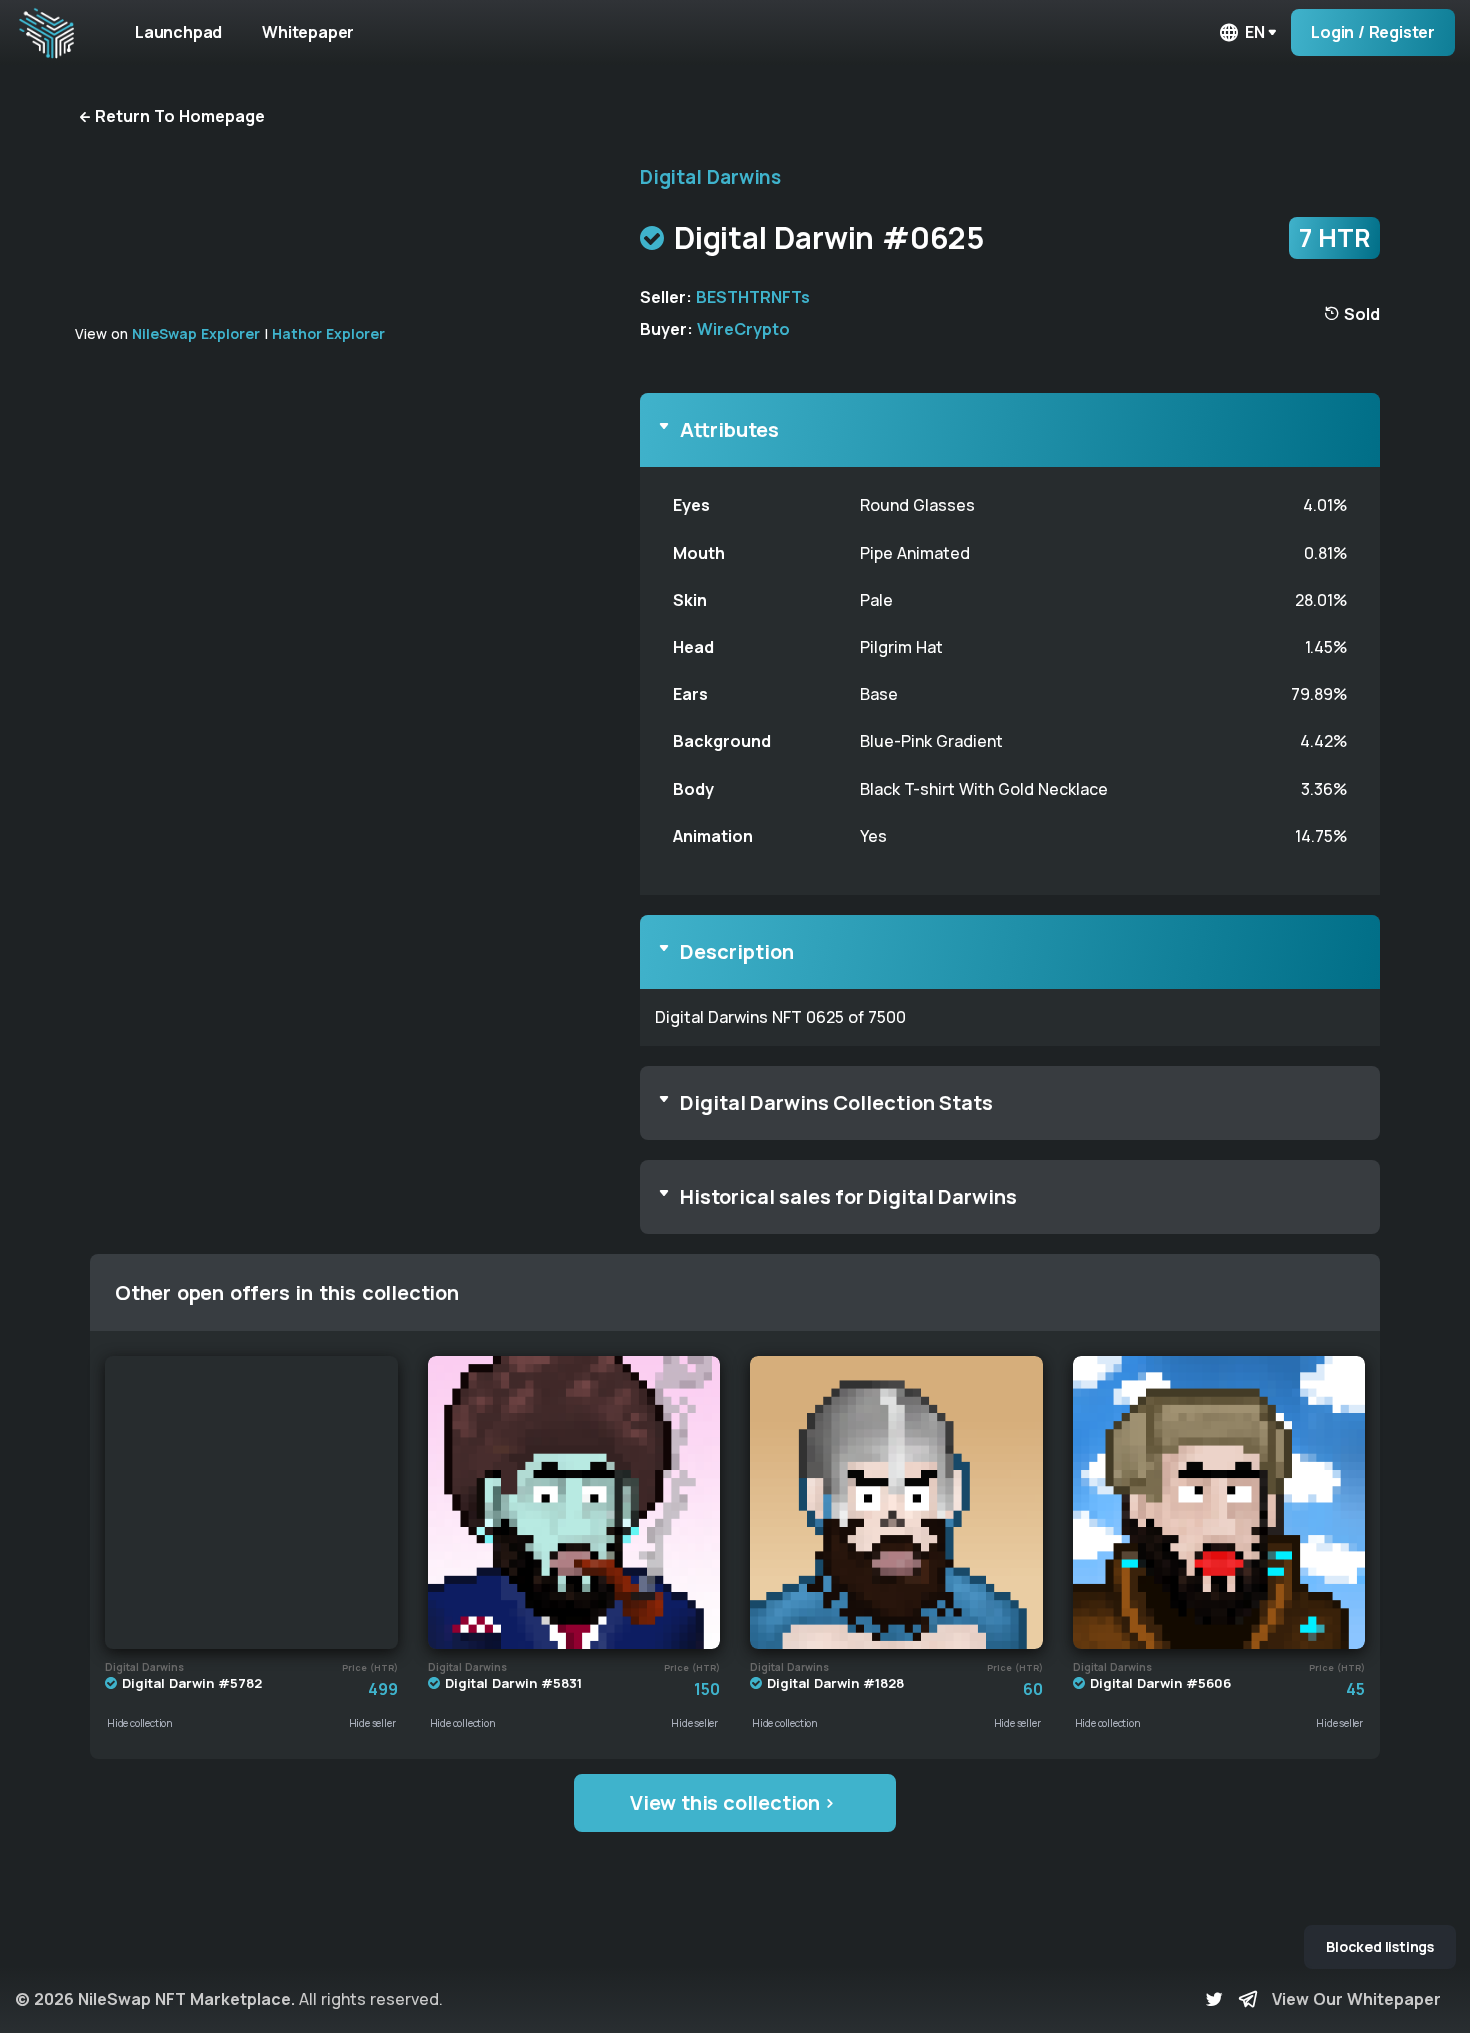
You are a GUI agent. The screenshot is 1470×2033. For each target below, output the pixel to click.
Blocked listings (1380, 1946)
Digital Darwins (710, 177)
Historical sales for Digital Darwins (848, 1196)
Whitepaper (308, 32)
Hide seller (372, 1723)
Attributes (729, 429)
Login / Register (1373, 32)
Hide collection (140, 1723)
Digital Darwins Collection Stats (836, 1102)
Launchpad (178, 32)
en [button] (1255, 32)
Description (737, 951)
